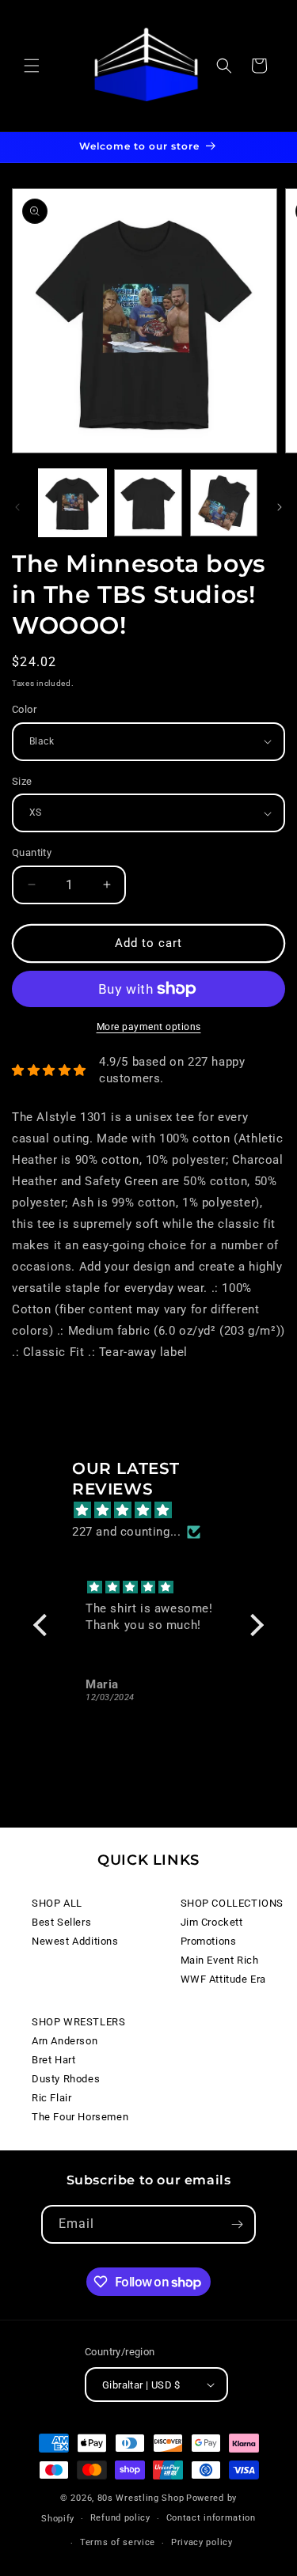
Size (22, 781)
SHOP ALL (57, 1903)
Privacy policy (202, 2542)
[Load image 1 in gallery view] (72, 503)
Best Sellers (61, 1922)
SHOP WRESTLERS (78, 2022)
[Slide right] (280, 507)
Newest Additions (75, 1941)
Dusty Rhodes (66, 2079)
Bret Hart (53, 2060)
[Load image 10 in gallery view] (148, 503)
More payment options (149, 1027)
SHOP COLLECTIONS (232, 1903)
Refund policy (120, 2518)
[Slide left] (17, 507)
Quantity (32, 852)
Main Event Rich (220, 1960)
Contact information (211, 2518)
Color (24, 709)
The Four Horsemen (80, 2117)
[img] (156, 1510)
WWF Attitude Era (224, 1979)
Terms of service (118, 2542)
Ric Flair (51, 2098)
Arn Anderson (65, 2041)
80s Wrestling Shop (141, 2498)
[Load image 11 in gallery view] (224, 503)
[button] (32, 66)
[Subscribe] (237, 2224)
